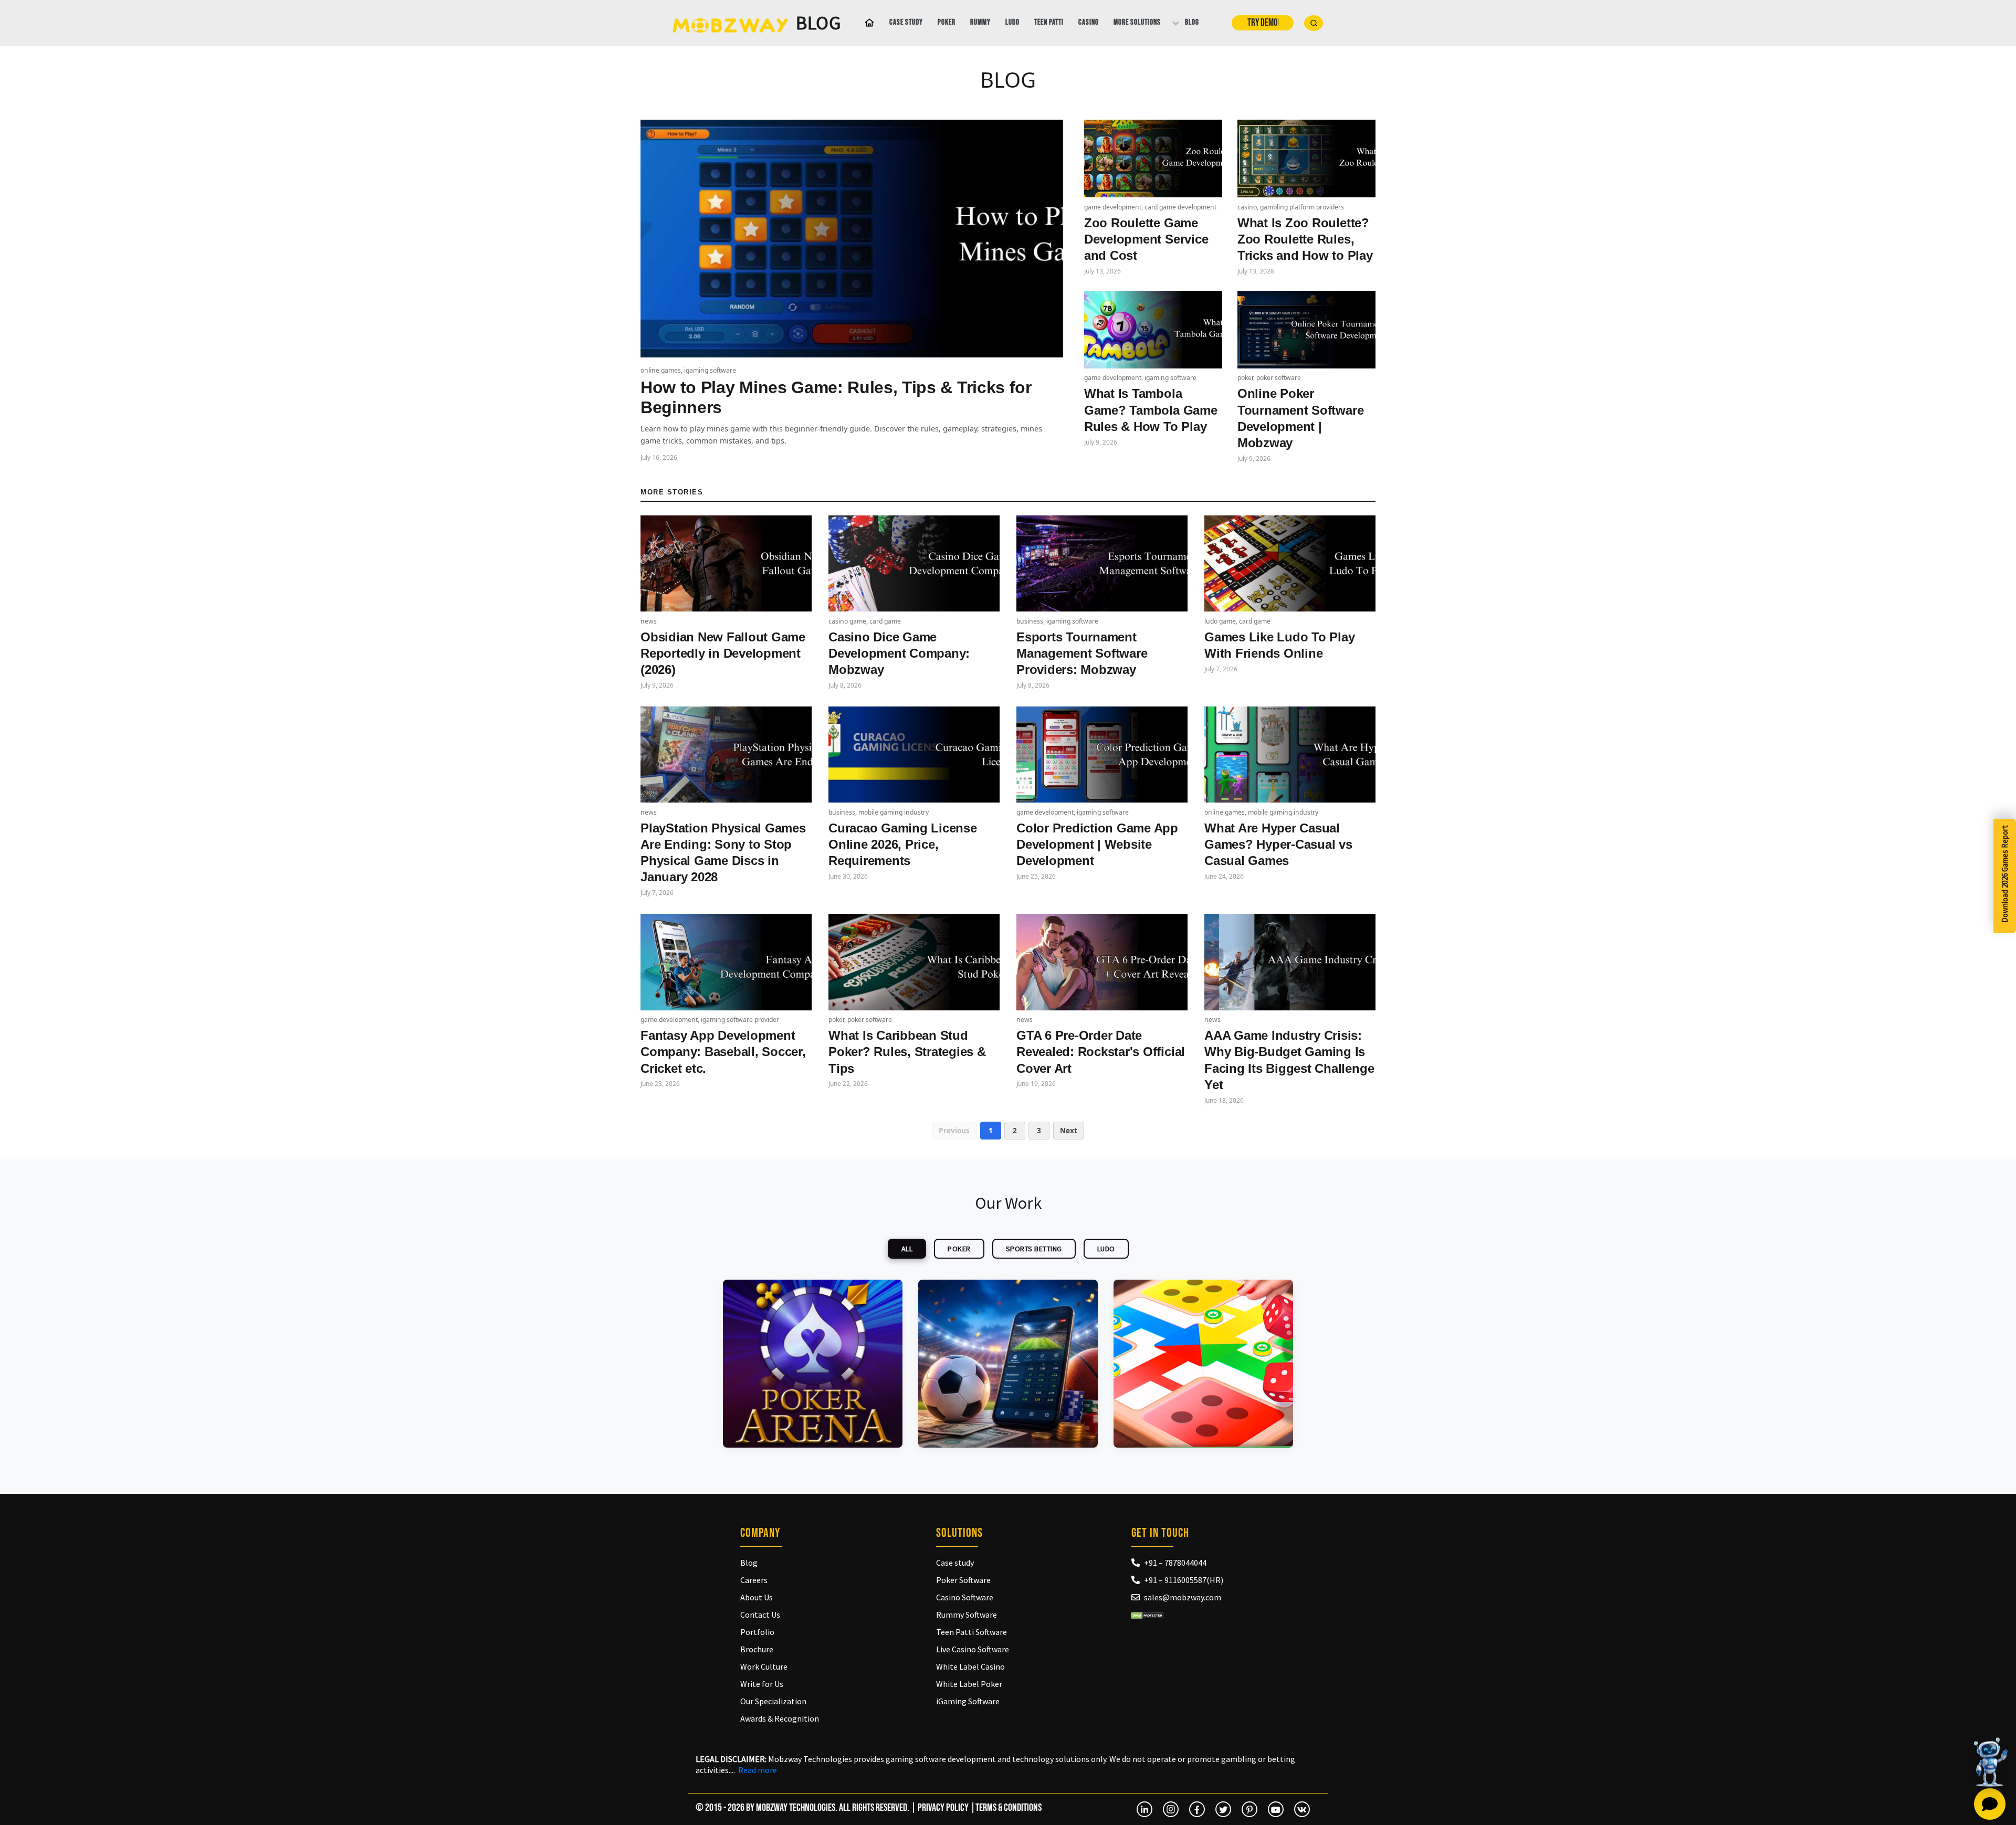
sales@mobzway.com (1183, 1597)
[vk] (1302, 1809)
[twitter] (1223, 1809)
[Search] (1314, 23)
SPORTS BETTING (1034, 1249)
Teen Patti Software (972, 1632)
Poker (947, 22)
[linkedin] (1144, 1809)
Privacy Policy (943, 1808)
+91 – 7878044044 (1175, 1563)
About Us (757, 1597)
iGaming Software (968, 1701)
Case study (906, 22)
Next (1069, 1130)
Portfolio (757, 1632)
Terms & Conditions (1009, 1808)
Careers (754, 1580)
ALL (907, 1249)
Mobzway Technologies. (797, 1808)
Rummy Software (967, 1615)
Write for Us (762, 1684)
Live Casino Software (973, 1649)
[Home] (867, 23)
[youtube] (1276, 1809)
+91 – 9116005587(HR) (1184, 1580)
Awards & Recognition (780, 1718)
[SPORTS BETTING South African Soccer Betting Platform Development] (1008, 1364)
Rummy (980, 22)
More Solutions (1137, 22)
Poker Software (963, 1580)
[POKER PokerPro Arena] (813, 1364)
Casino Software (965, 1597)
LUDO (1106, 1249)
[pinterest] (1249, 1809)
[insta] (1171, 1809)
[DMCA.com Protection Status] (1147, 1615)
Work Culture (764, 1666)
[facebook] (1197, 1809)
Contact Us (760, 1615)
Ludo (1012, 22)
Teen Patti (1049, 22)
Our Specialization (773, 1701)
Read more (758, 1770)
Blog (1192, 22)
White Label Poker (969, 1684)
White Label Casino (970, 1666)
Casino (1089, 22)
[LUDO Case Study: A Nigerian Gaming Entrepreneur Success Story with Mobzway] (1203, 1364)
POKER (959, 1249)
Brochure (757, 1649)
